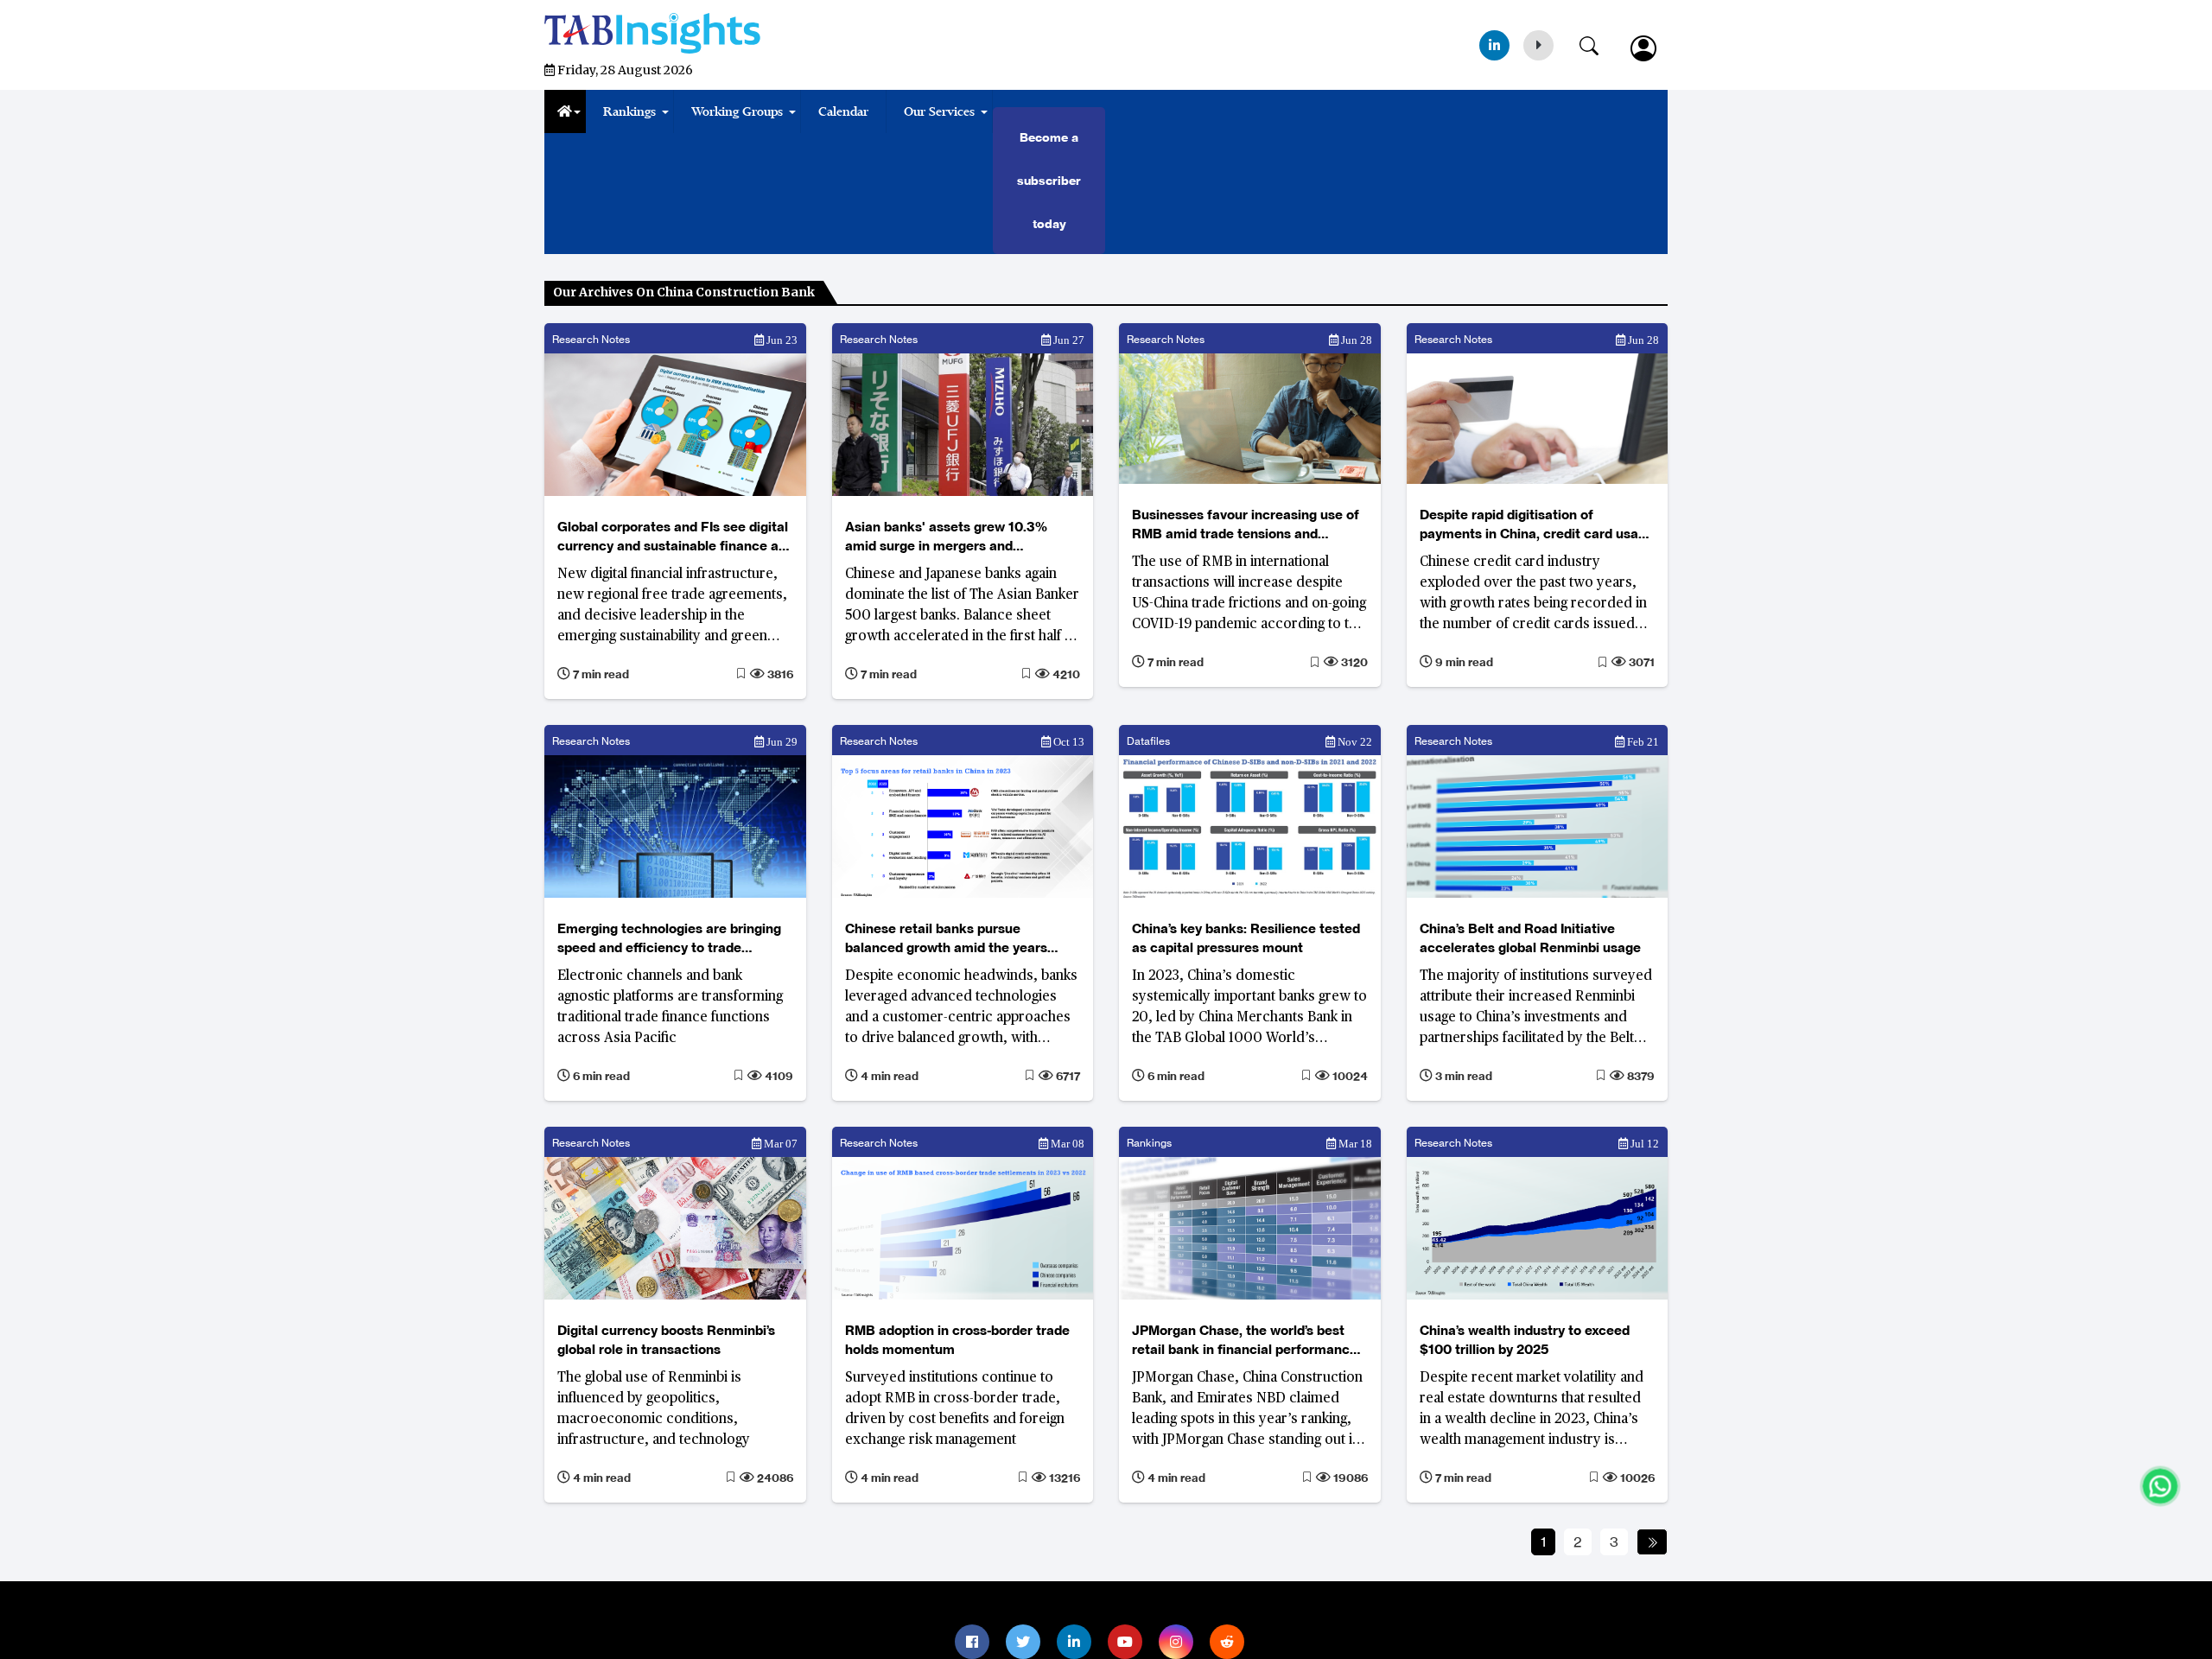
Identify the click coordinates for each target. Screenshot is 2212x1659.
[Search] (1598, 42)
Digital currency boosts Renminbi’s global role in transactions (666, 1340)
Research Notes (591, 339)
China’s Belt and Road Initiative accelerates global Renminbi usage (1530, 938)
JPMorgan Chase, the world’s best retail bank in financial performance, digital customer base (1246, 1341)
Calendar (843, 111)
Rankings (629, 111)
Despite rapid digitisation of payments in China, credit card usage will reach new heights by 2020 (1537, 525)
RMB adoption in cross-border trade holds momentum (957, 1340)
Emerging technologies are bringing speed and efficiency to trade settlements (669, 939)
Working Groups (737, 111)
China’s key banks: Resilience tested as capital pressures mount (1246, 938)
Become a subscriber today (1049, 181)
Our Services (939, 111)
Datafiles (1148, 741)
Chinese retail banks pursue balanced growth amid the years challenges (946, 939)
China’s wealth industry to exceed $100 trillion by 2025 (1525, 1340)
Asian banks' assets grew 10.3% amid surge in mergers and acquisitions (946, 537)
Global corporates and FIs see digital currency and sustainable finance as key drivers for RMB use (673, 537)
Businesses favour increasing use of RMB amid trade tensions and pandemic (1246, 525)
